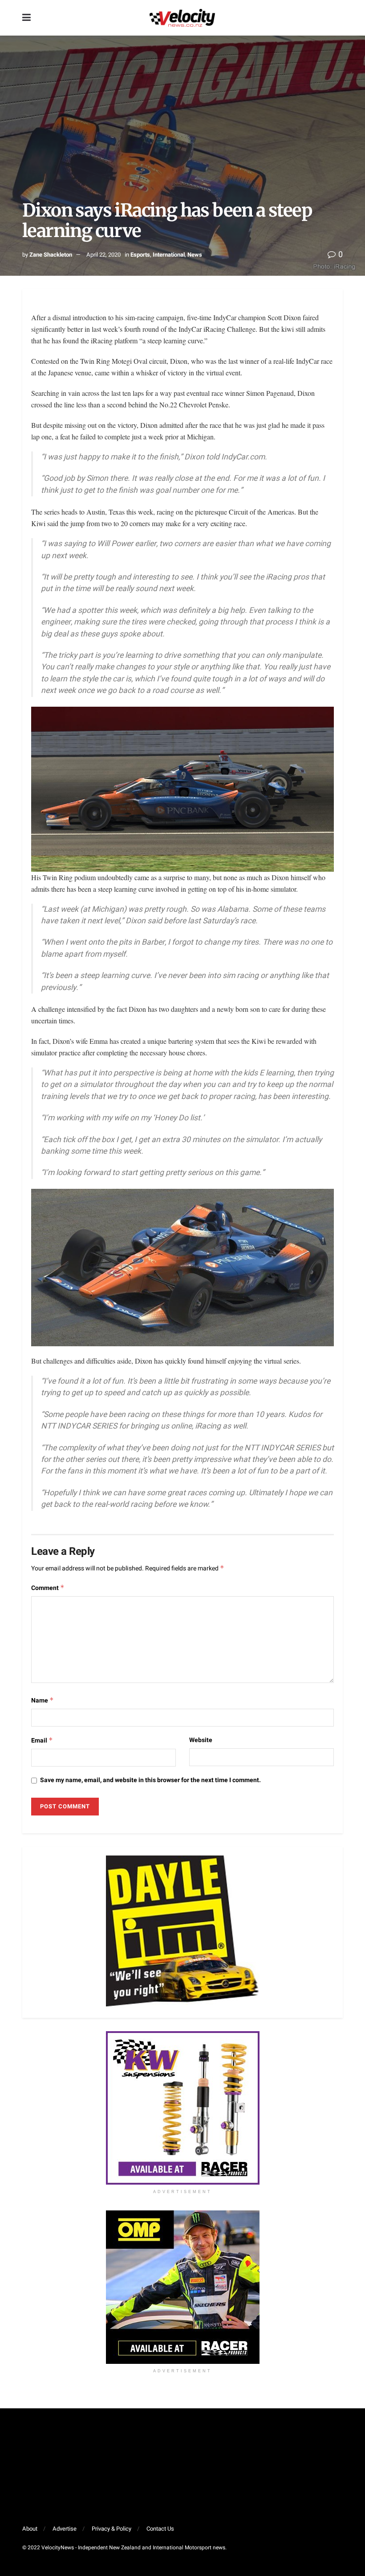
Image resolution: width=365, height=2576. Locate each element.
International (169, 255)
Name (43, 1701)
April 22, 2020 (103, 255)
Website (201, 1740)
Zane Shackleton (51, 255)
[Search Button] (338, 18)
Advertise (65, 2529)
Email (42, 1741)
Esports (140, 255)
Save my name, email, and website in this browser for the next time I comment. (150, 1780)
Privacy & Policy (112, 2529)
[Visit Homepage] (182, 18)
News (195, 255)
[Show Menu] (26, 18)
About (30, 2529)
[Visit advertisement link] (182, 2108)
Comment (48, 1588)
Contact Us (160, 2529)
